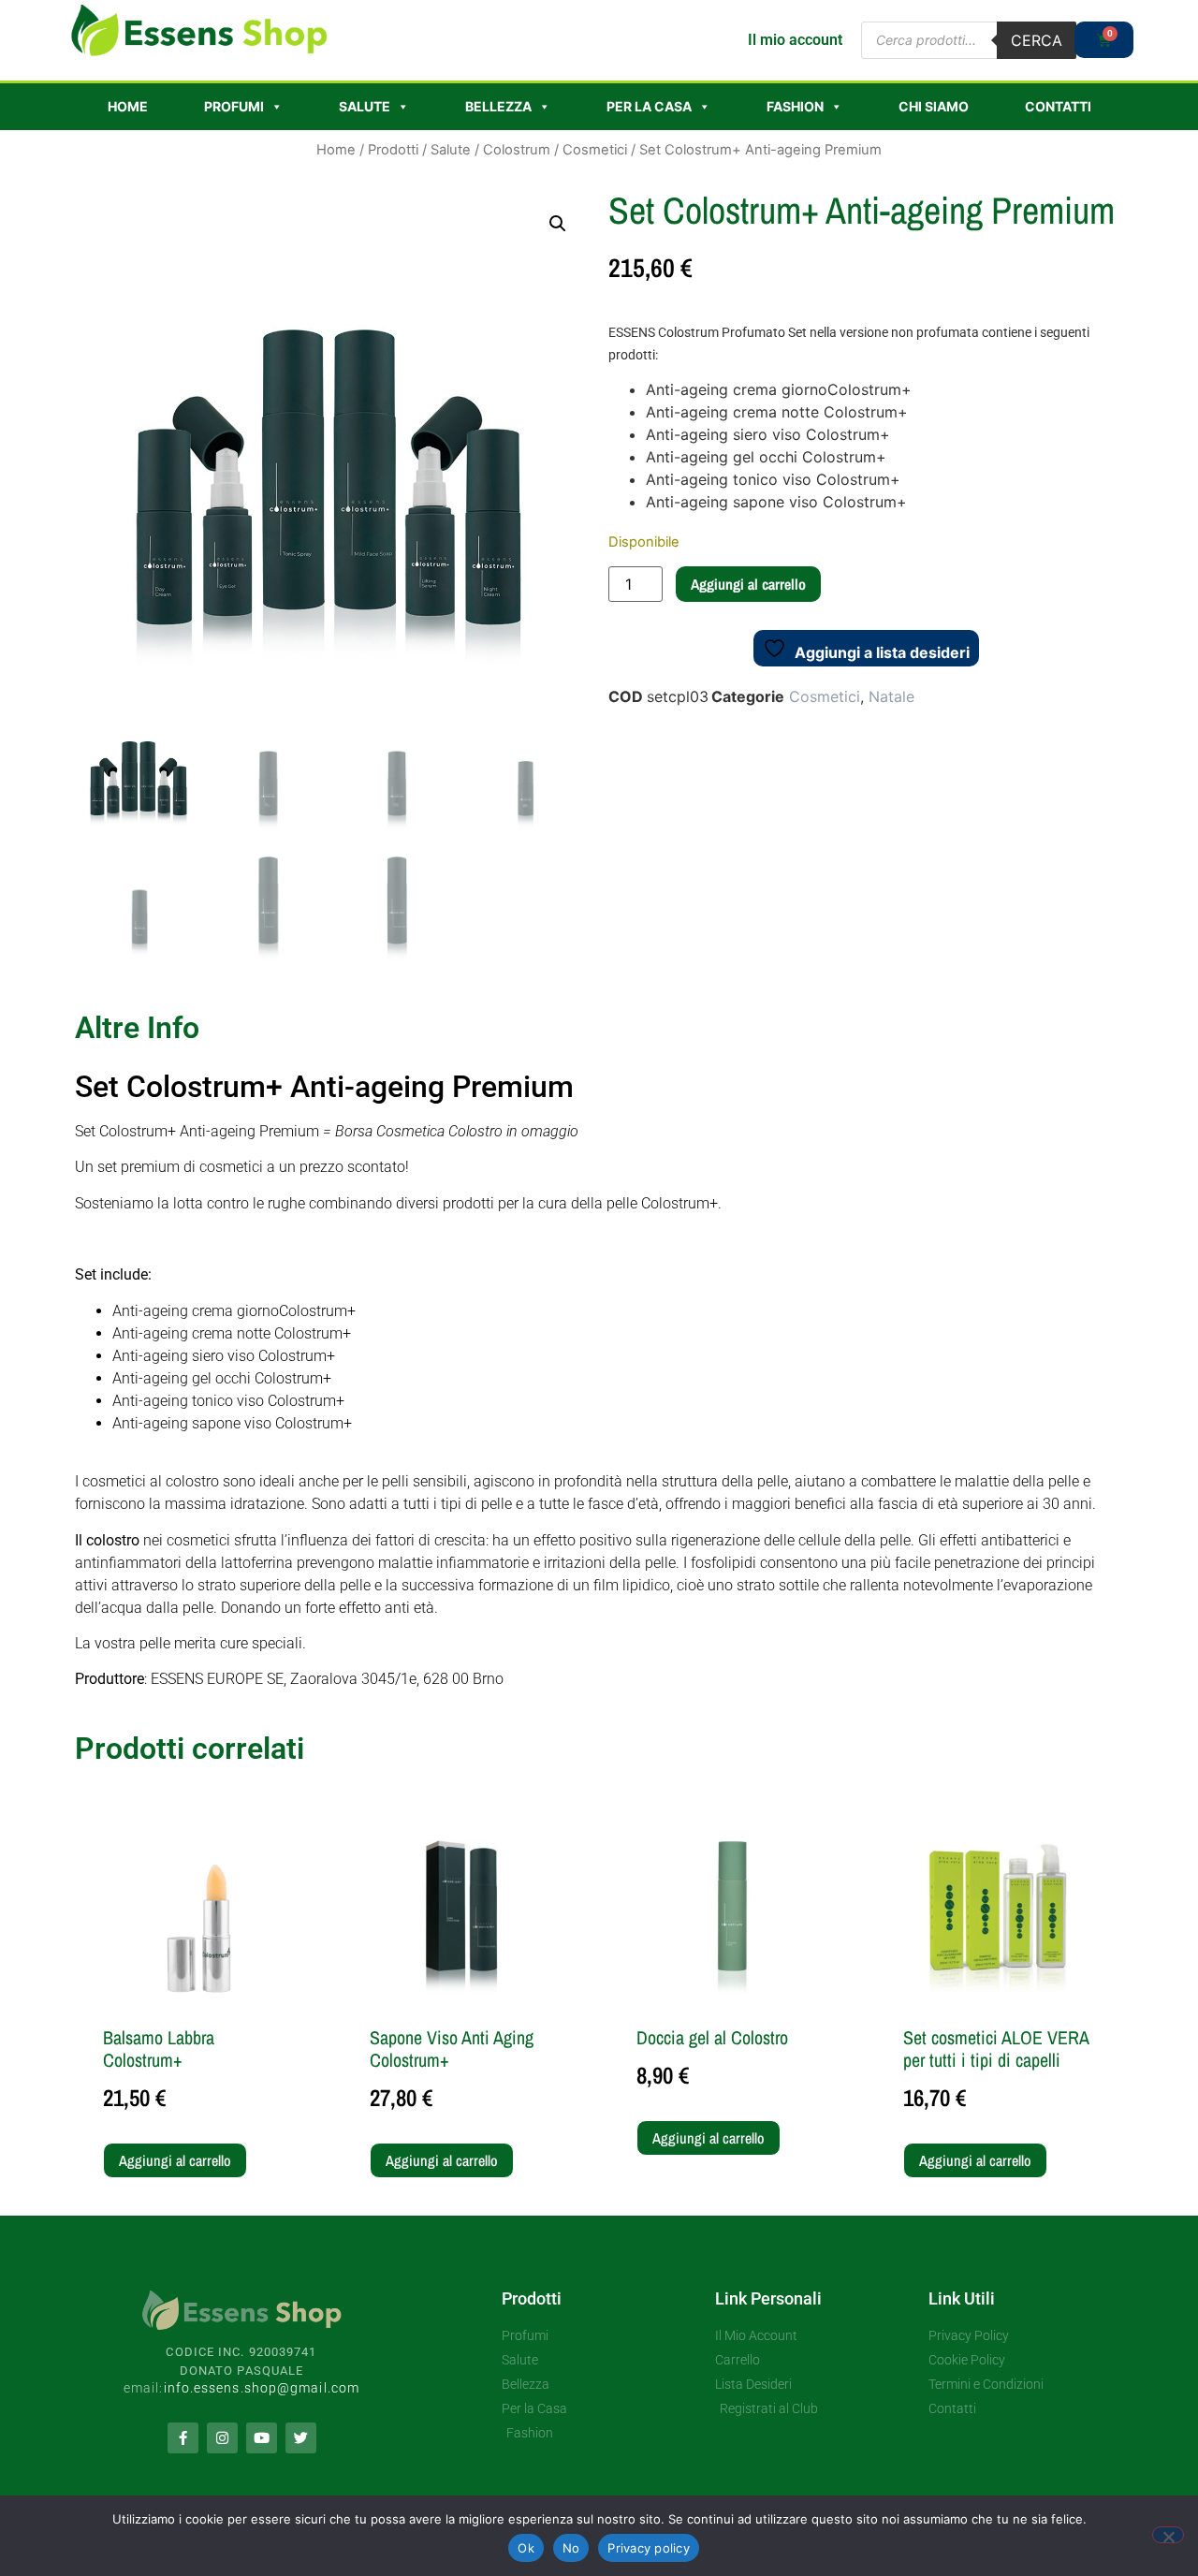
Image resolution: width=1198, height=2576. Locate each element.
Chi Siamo (934, 106)
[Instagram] (222, 2438)
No (571, 2548)
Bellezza (498, 106)
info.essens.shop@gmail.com (262, 2388)
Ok (526, 2548)
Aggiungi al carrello (748, 584)
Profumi (234, 106)
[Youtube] (262, 2438)
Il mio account (795, 40)
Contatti (1058, 106)
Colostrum (517, 150)
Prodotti (393, 150)
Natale (891, 696)
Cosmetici (595, 150)
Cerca (1037, 40)
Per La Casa (649, 106)
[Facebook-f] (183, 2438)
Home (128, 106)
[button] (558, 224)
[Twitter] (301, 2438)
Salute (365, 106)
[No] (1168, 2535)
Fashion (795, 106)
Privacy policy (649, 2548)
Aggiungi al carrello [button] (175, 2160)
